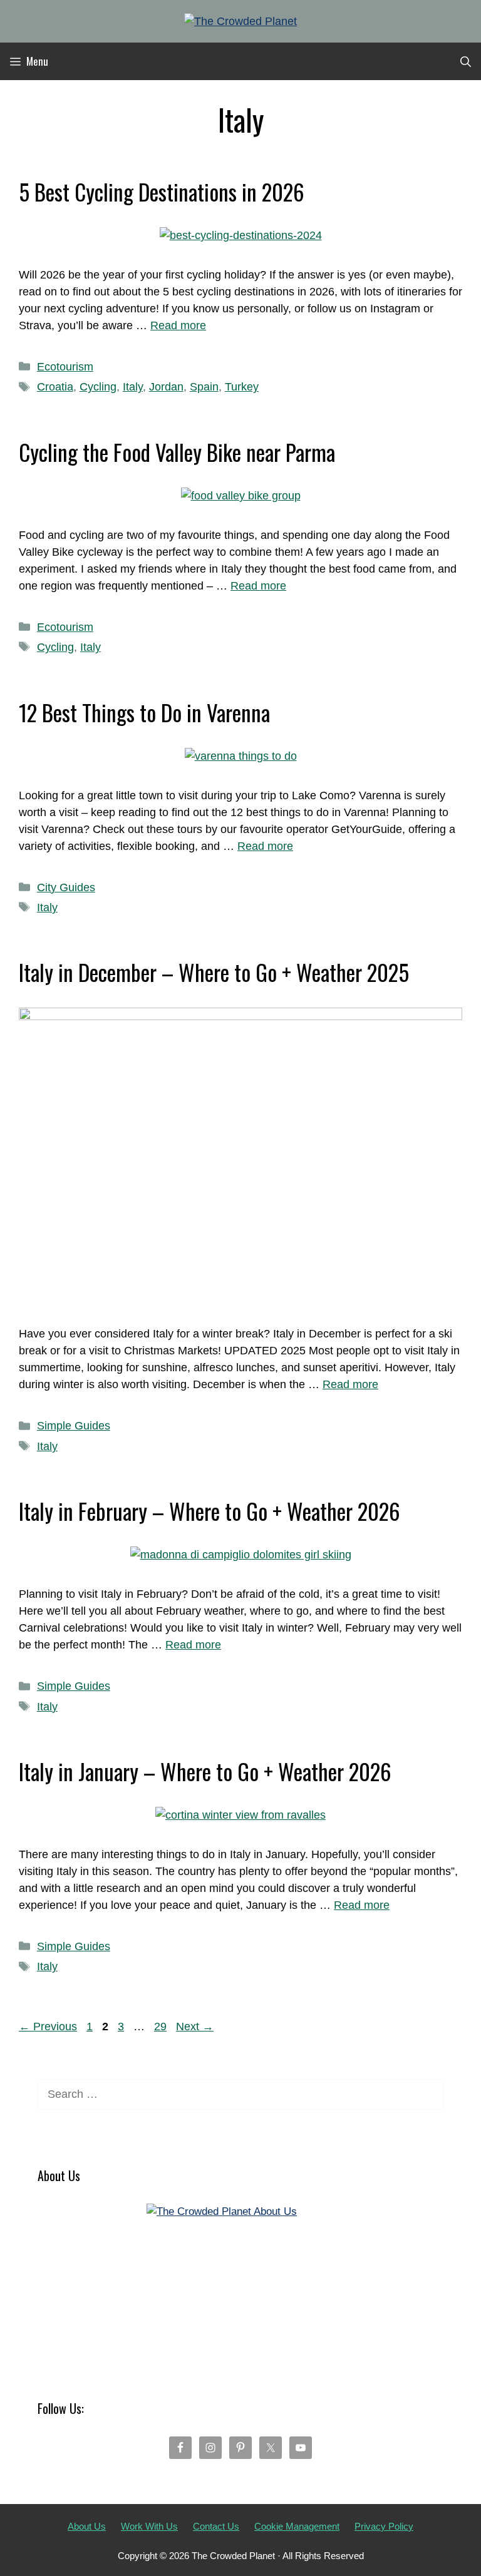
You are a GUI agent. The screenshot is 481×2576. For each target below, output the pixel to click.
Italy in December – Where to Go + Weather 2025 (214, 972)
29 (162, 2027)
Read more (178, 325)
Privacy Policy (384, 2526)
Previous (48, 2027)
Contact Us (216, 2526)
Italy (133, 387)
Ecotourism (65, 367)
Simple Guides (74, 1426)
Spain (204, 387)
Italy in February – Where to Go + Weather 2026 (209, 1511)
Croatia (55, 387)
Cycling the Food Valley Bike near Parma (177, 452)
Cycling (98, 387)
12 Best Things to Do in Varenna (144, 712)
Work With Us (149, 2526)
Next (195, 2027)
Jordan (166, 387)
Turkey (242, 387)
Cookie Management (297, 2526)
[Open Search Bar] (466, 61)
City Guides (66, 887)
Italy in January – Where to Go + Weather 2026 (205, 1771)
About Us (87, 2526)
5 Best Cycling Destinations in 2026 (162, 192)
